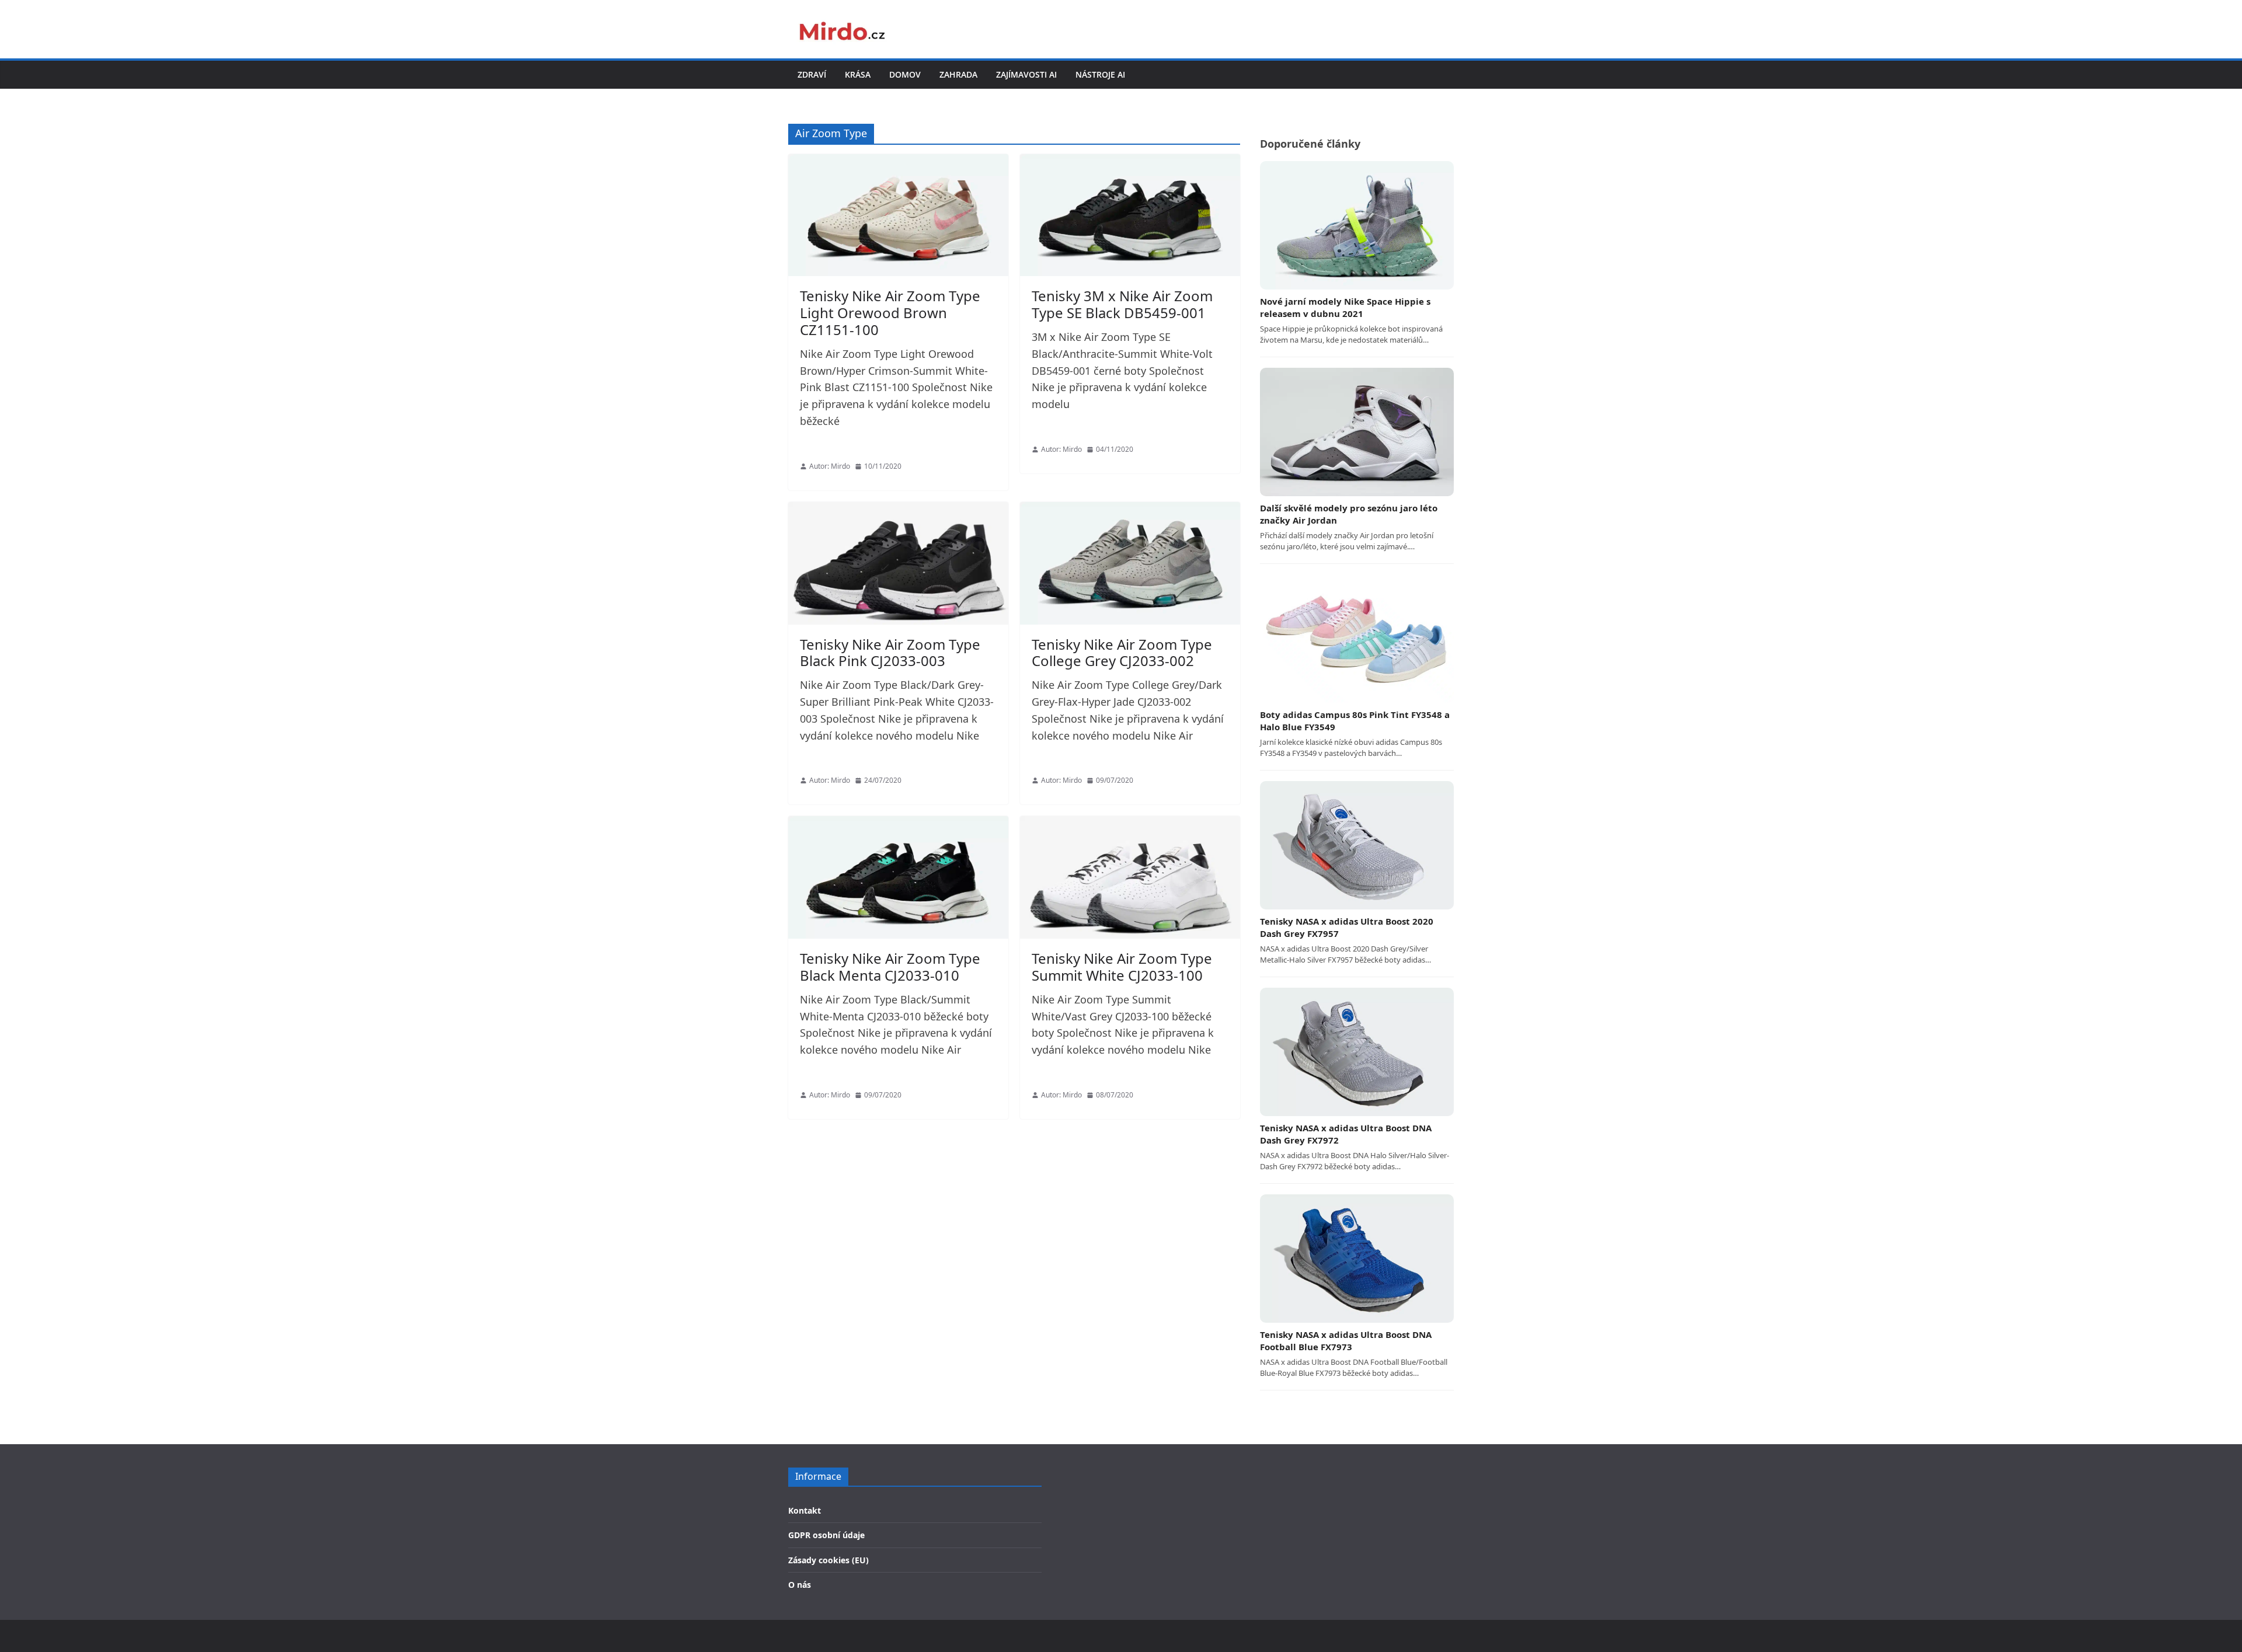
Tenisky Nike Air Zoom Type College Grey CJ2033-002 (1122, 653)
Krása (858, 74)
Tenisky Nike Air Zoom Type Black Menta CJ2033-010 (890, 967)
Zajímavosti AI (1026, 74)
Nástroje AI (1100, 74)
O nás (800, 1585)
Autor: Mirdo (830, 466)
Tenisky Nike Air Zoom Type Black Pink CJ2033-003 (890, 653)
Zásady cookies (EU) (828, 1560)
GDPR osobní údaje (826, 1535)
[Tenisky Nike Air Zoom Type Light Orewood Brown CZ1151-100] (898, 215)
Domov (905, 74)
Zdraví (812, 74)
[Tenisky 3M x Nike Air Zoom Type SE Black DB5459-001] (1130, 215)
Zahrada (958, 74)
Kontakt (805, 1510)
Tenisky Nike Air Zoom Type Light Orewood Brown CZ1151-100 (890, 313)
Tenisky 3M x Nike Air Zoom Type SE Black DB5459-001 (1122, 304)
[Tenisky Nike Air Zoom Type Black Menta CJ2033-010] (898, 877)
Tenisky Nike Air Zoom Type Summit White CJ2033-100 (1122, 967)
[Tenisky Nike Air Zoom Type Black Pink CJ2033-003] (898, 563)
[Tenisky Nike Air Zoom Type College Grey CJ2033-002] (1130, 563)
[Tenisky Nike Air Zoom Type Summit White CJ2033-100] (1130, 877)
